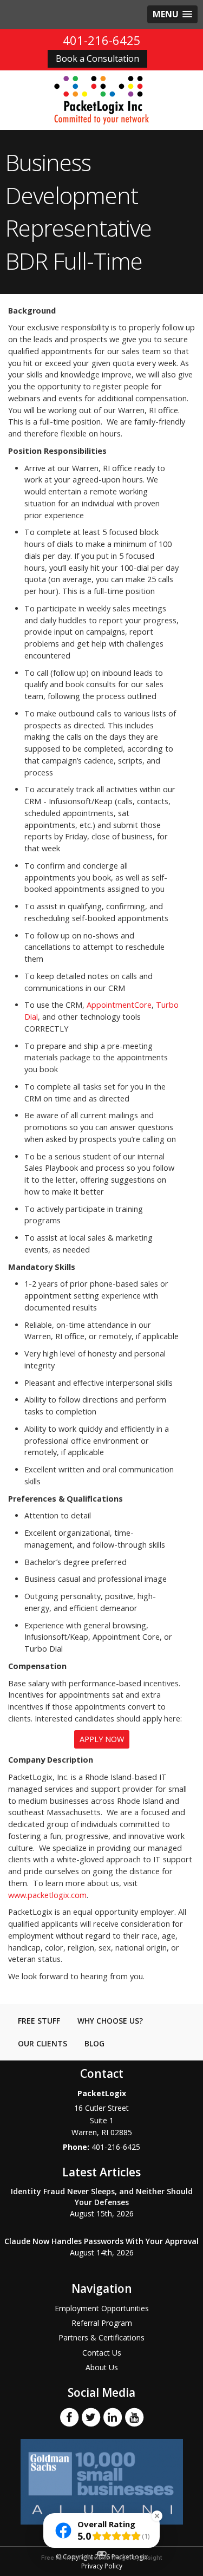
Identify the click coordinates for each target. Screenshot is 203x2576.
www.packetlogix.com (47, 1895)
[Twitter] (91, 2416)
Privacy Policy (102, 2566)
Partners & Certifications (101, 2337)
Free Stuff (39, 2021)
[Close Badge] (157, 2516)
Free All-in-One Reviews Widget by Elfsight (101, 2558)
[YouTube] (134, 2416)
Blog (94, 2043)
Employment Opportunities (102, 2308)
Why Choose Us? (110, 2021)
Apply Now (102, 1739)
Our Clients (42, 2043)
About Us (102, 2367)
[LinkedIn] (113, 2416)
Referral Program (102, 2323)
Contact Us (102, 2353)
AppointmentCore (119, 1005)
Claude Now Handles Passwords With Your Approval (101, 2241)
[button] (172, 14)
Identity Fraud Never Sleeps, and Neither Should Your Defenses (102, 2197)
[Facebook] (69, 2416)
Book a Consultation (97, 58)
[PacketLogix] (101, 100)
